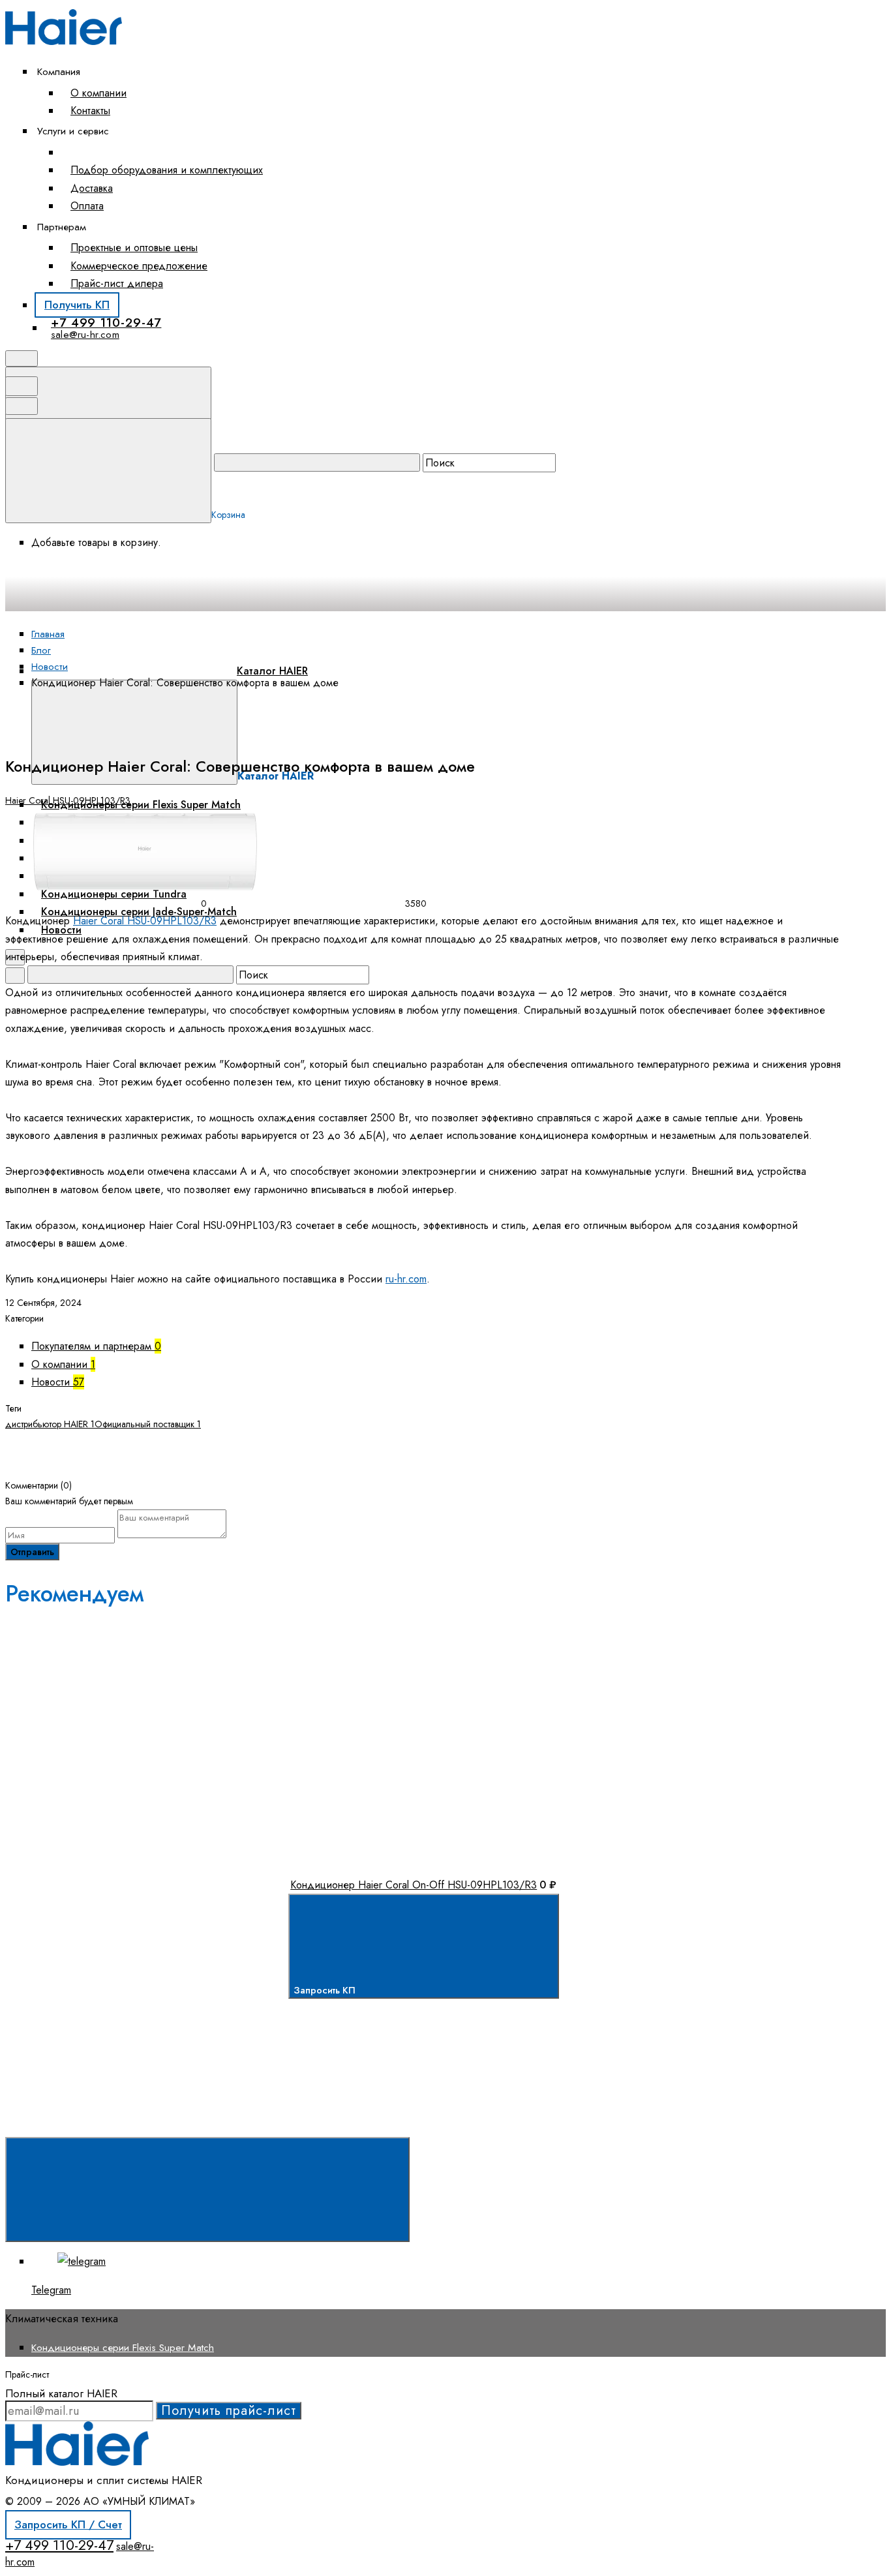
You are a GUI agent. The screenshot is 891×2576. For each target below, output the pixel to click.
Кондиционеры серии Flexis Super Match (123, 2347)
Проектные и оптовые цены (134, 248)
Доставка (92, 188)
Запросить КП (326, 1990)
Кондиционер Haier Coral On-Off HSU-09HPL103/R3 (414, 1885)
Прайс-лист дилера (117, 283)
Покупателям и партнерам (96, 1346)
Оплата (87, 206)
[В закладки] (311, 1706)
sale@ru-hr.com (85, 335)
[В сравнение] (113, 1706)
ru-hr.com (406, 1279)
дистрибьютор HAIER (50, 1424)
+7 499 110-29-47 (106, 323)
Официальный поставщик (148, 1424)
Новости (58, 1382)
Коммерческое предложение (139, 266)
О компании (98, 93)
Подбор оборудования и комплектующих (167, 170)
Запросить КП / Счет (68, 2524)
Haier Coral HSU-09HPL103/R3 (68, 800)
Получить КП (77, 305)
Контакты (90, 111)
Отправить (32, 1552)
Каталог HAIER (272, 671)
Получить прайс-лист (229, 2411)
